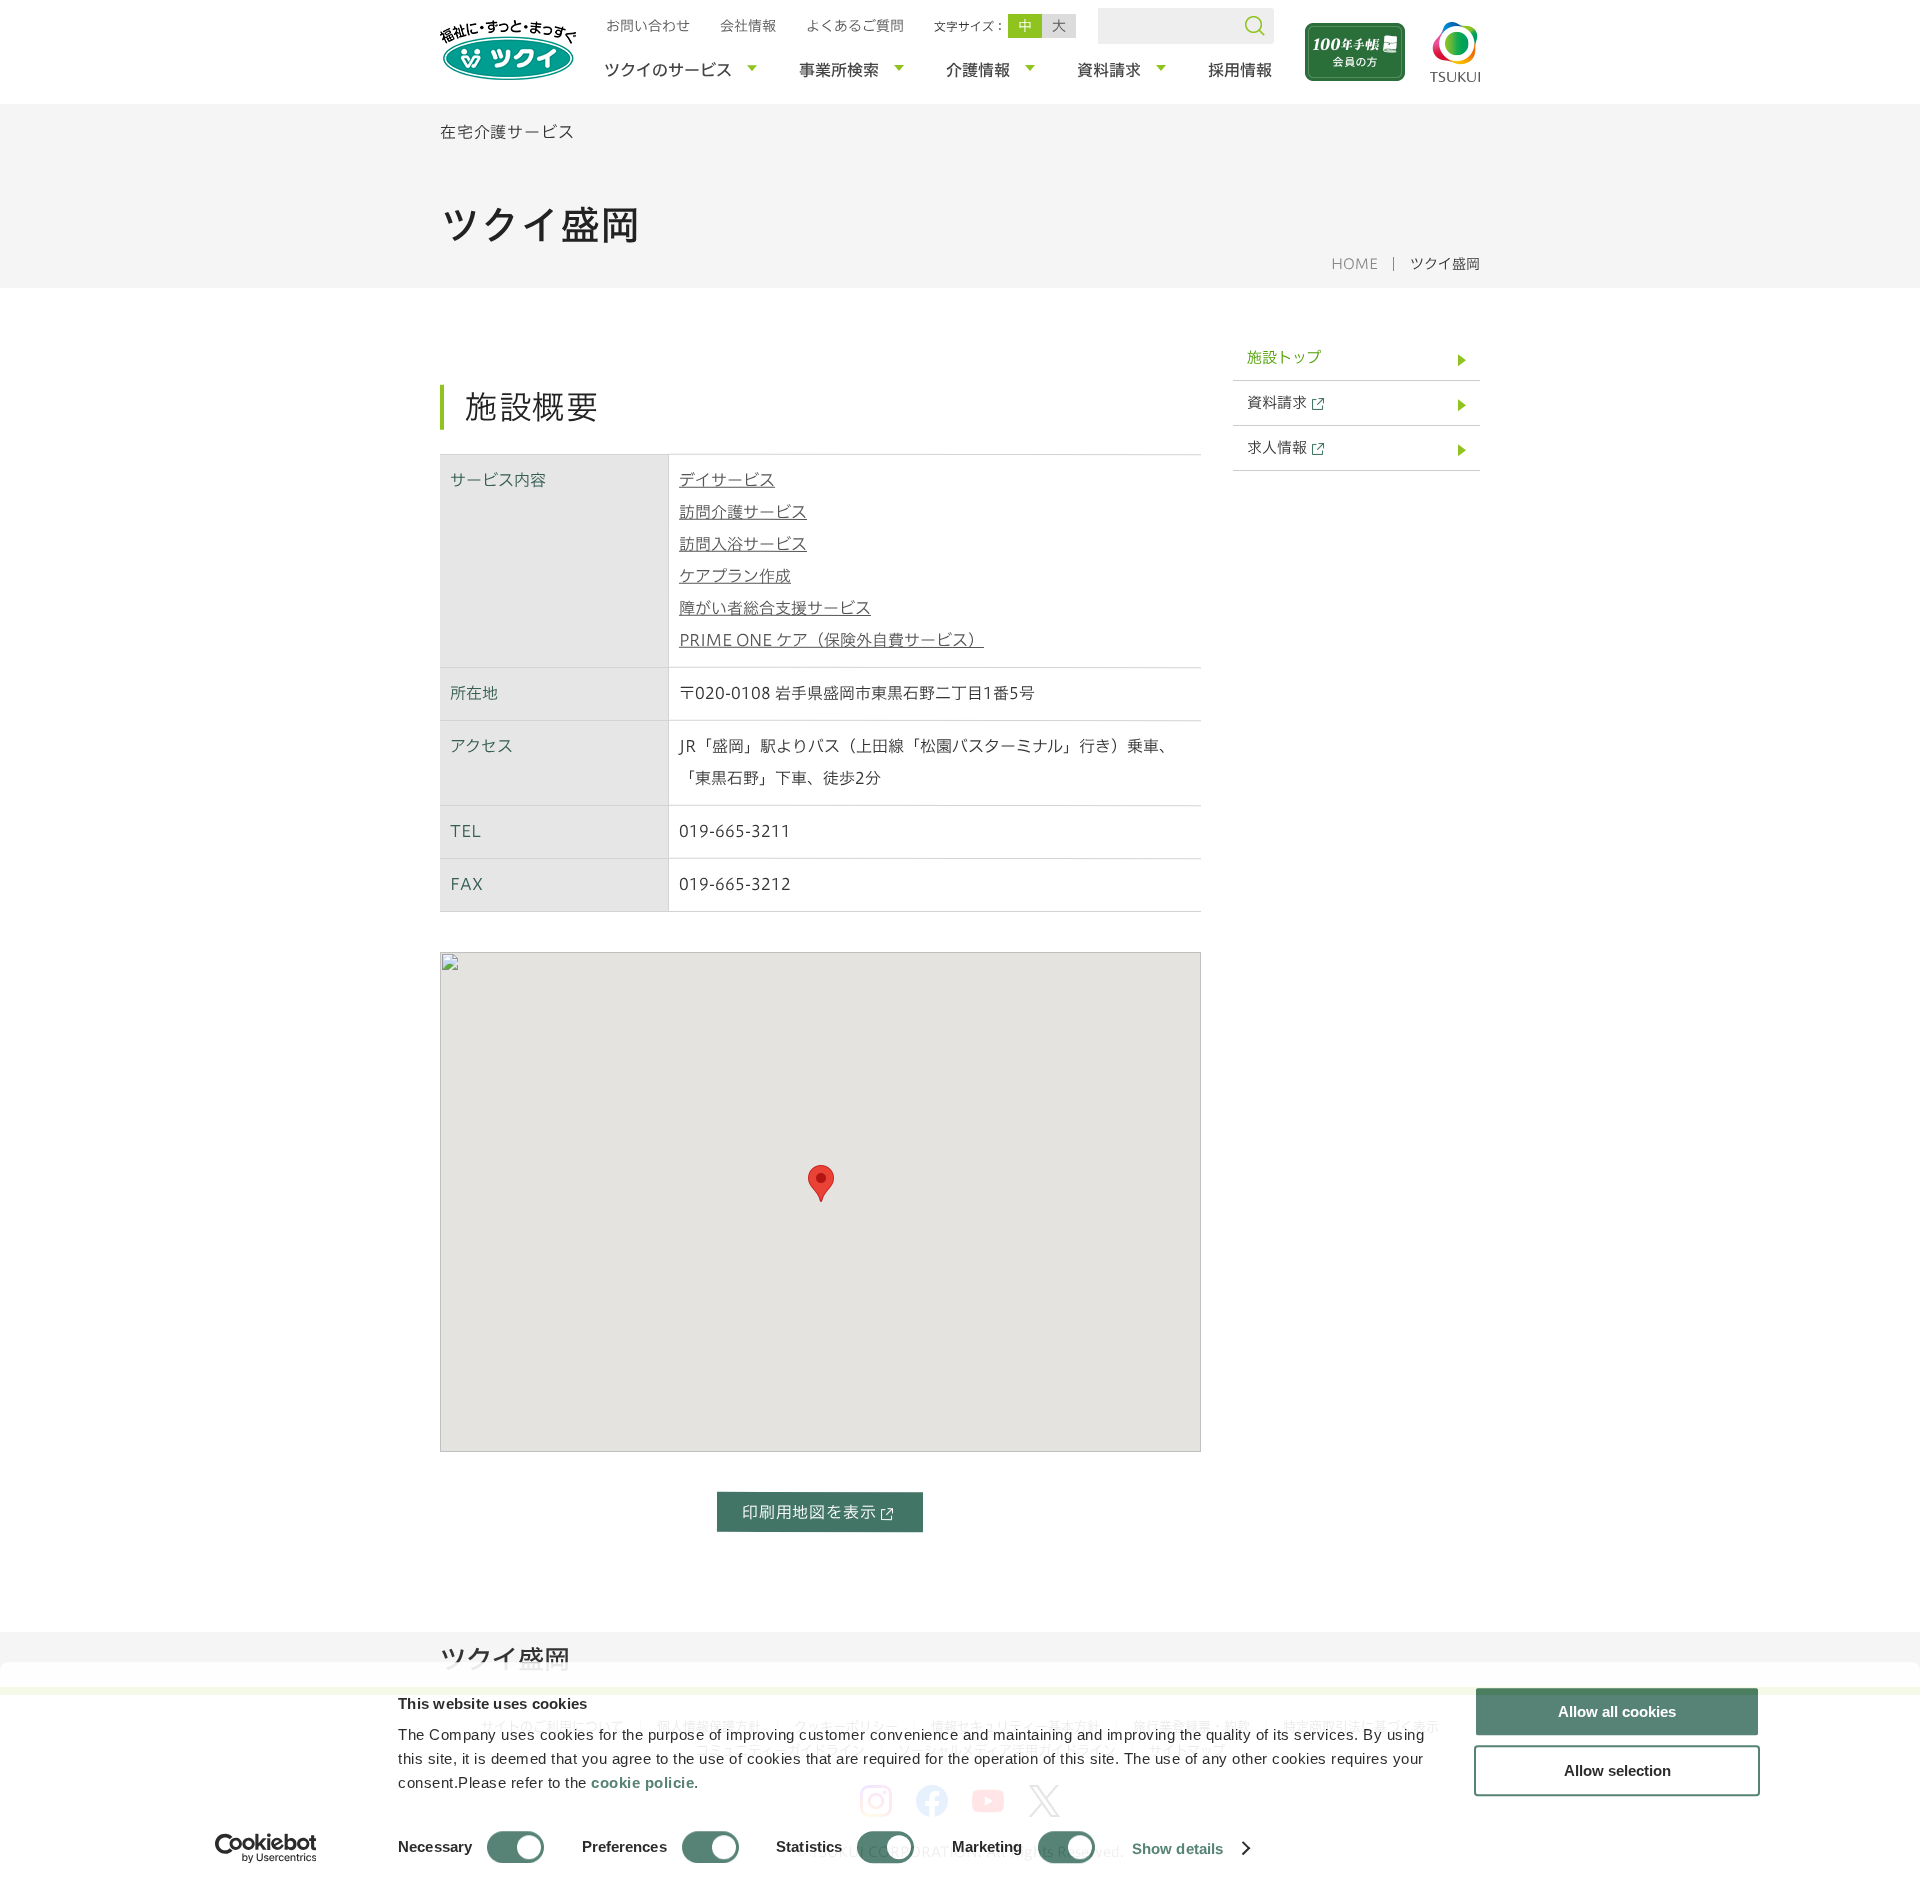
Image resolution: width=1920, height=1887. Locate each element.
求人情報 (1277, 447)
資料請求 (1277, 402)
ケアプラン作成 (735, 576)
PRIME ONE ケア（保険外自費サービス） (831, 640)
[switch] (710, 1847)
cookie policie (642, 1782)
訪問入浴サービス (743, 544)
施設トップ (1284, 357)
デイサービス (727, 480)
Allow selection (1617, 1770)
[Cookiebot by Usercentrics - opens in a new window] (264, 1848)
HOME (1354, 264)
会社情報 (748, 26)
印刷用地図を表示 (809, 1512)
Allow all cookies (1617, 1711)
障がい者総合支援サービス (775, 608)
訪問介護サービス (743, 512)
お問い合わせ (648, 26)
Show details (1177, 1847)
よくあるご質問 (855, 26)
